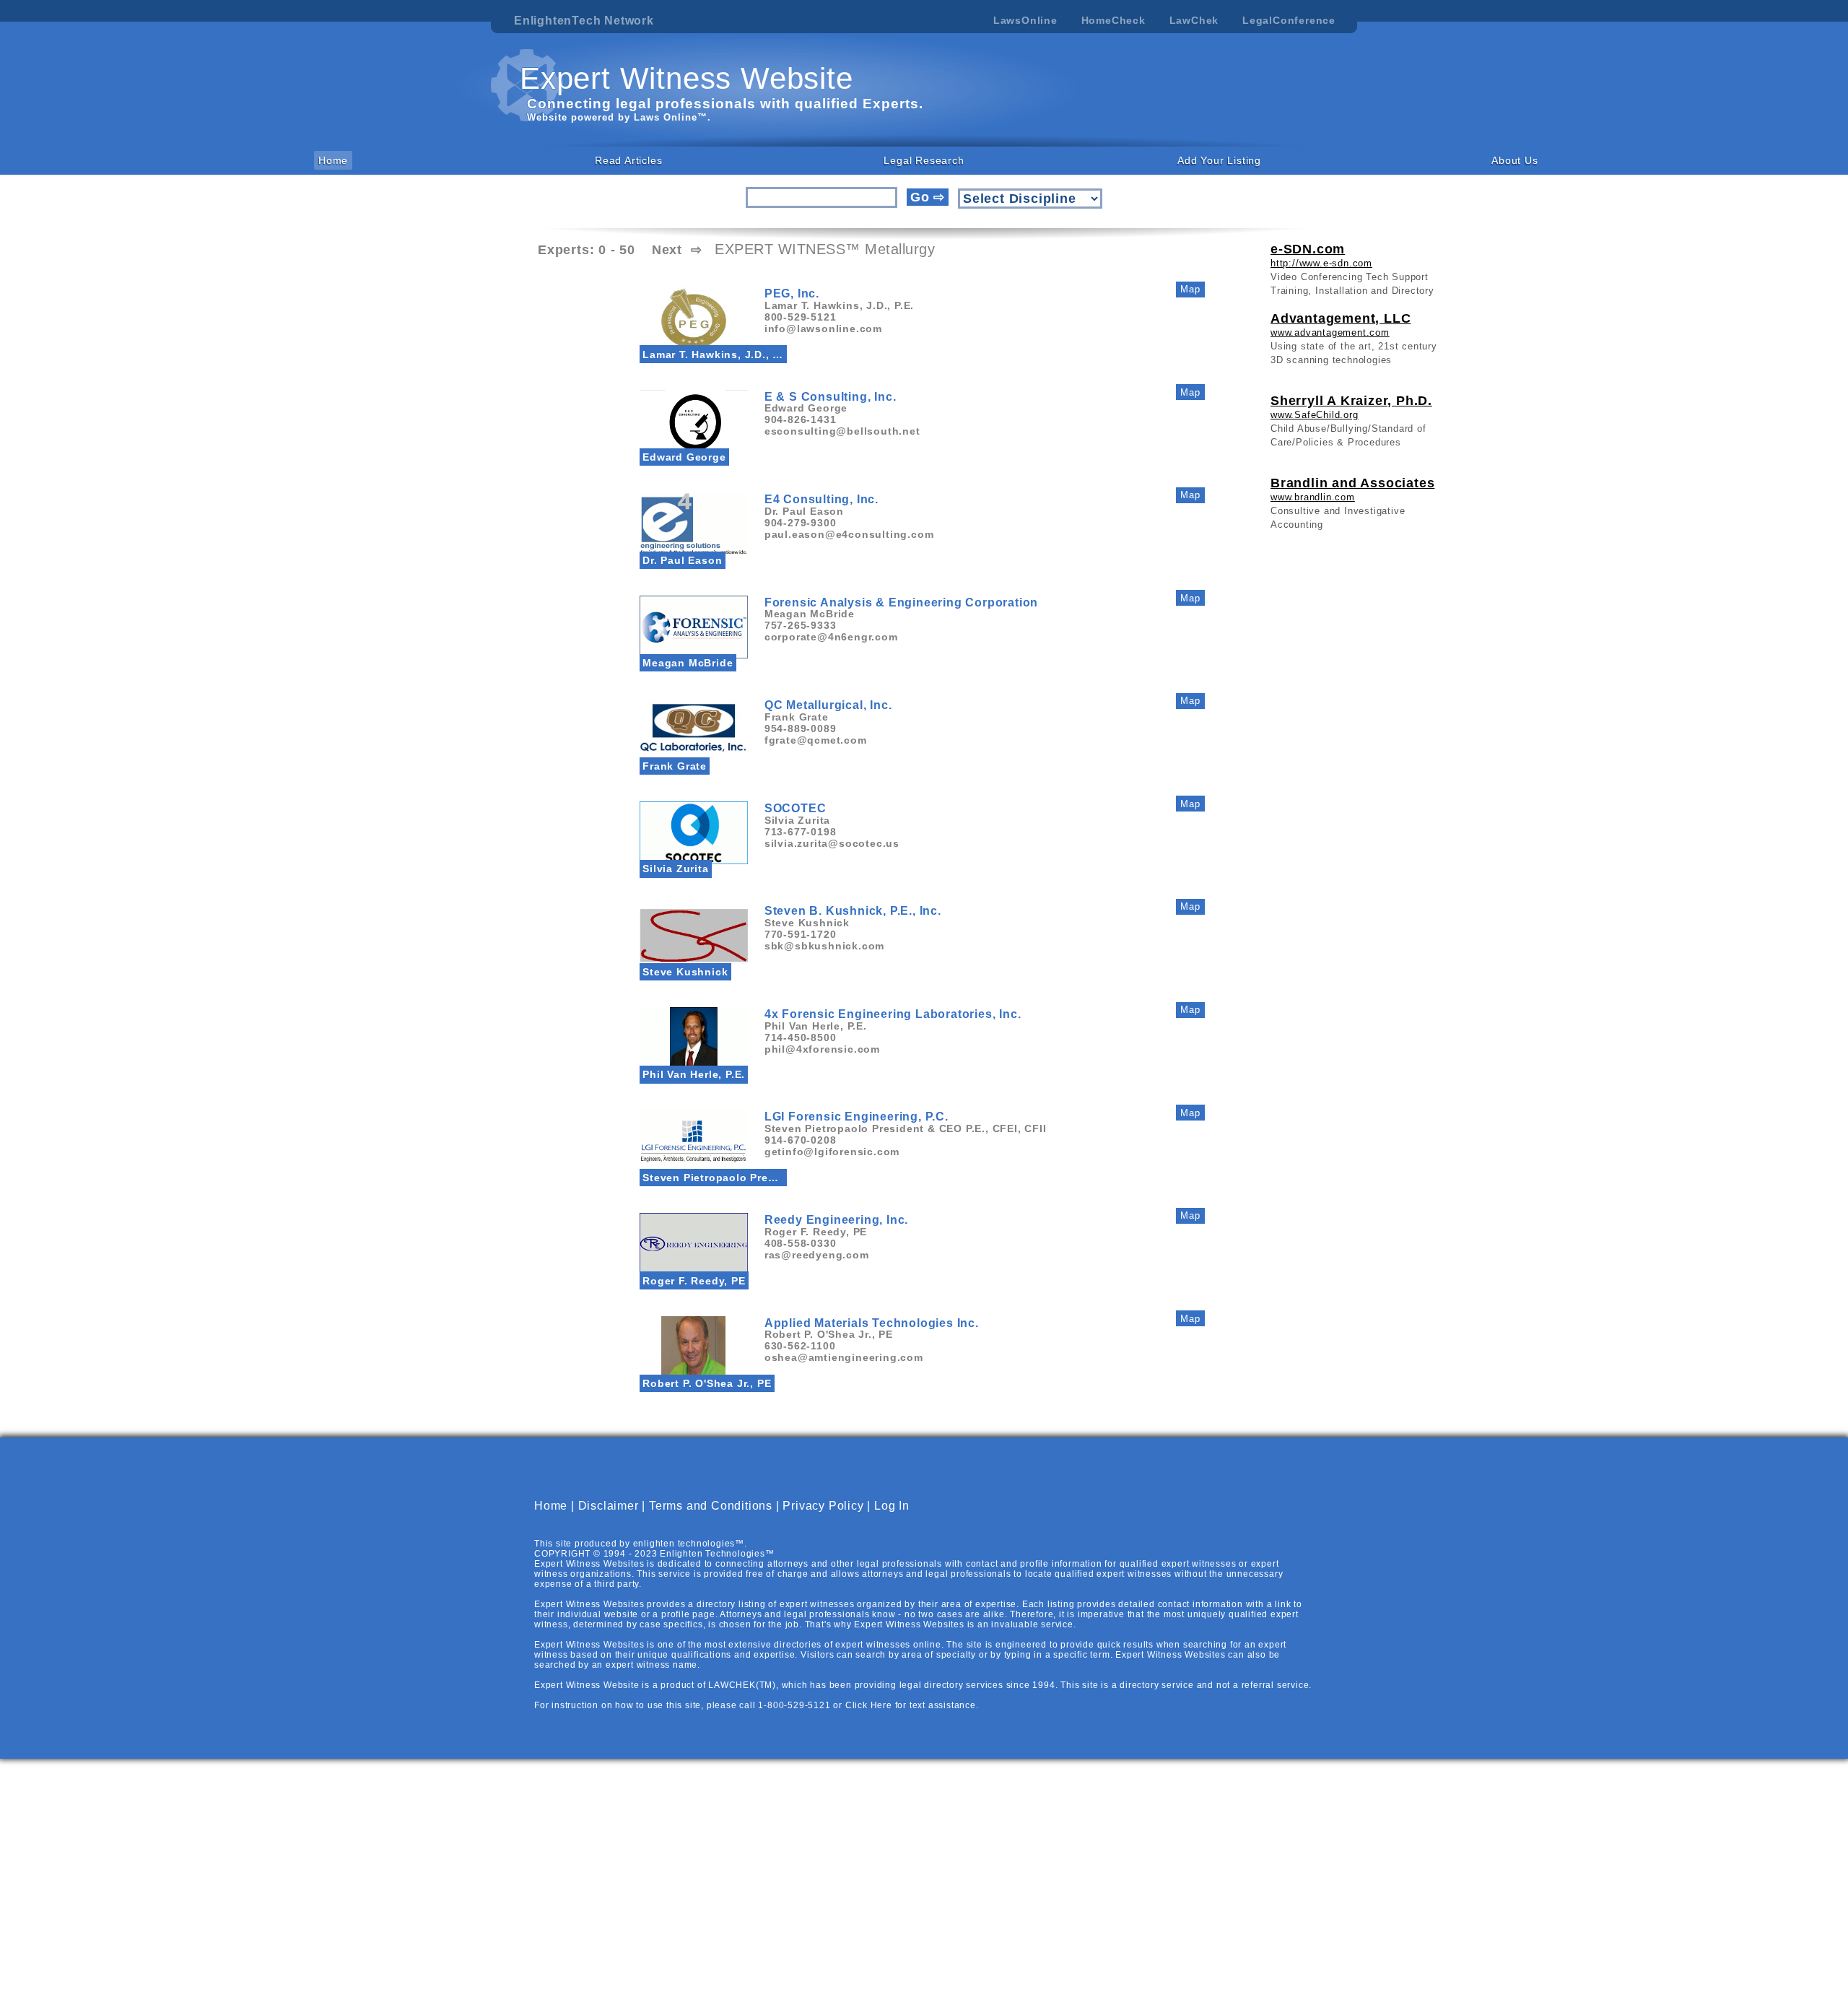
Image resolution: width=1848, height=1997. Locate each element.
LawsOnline (1025, 20)
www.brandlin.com (1313, 497)
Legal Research (924, 160)
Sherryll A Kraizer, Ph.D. (1351, 401)
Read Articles (628, 160)
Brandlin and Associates (1352, 483)
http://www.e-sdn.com (1321, 263)
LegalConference (1289, 20)
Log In (892, 1506)
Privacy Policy (823, 1506)
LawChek (1194, 20)
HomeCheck (1113, 20)
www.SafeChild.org (1315, 415)
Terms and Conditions (711, 1506)
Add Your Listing (1219, 160)
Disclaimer (609, 1506)
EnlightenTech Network (584, 21)
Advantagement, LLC (1341, 318)
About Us (1514, 160)
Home (333, 160)
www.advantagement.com (1330, 332)
